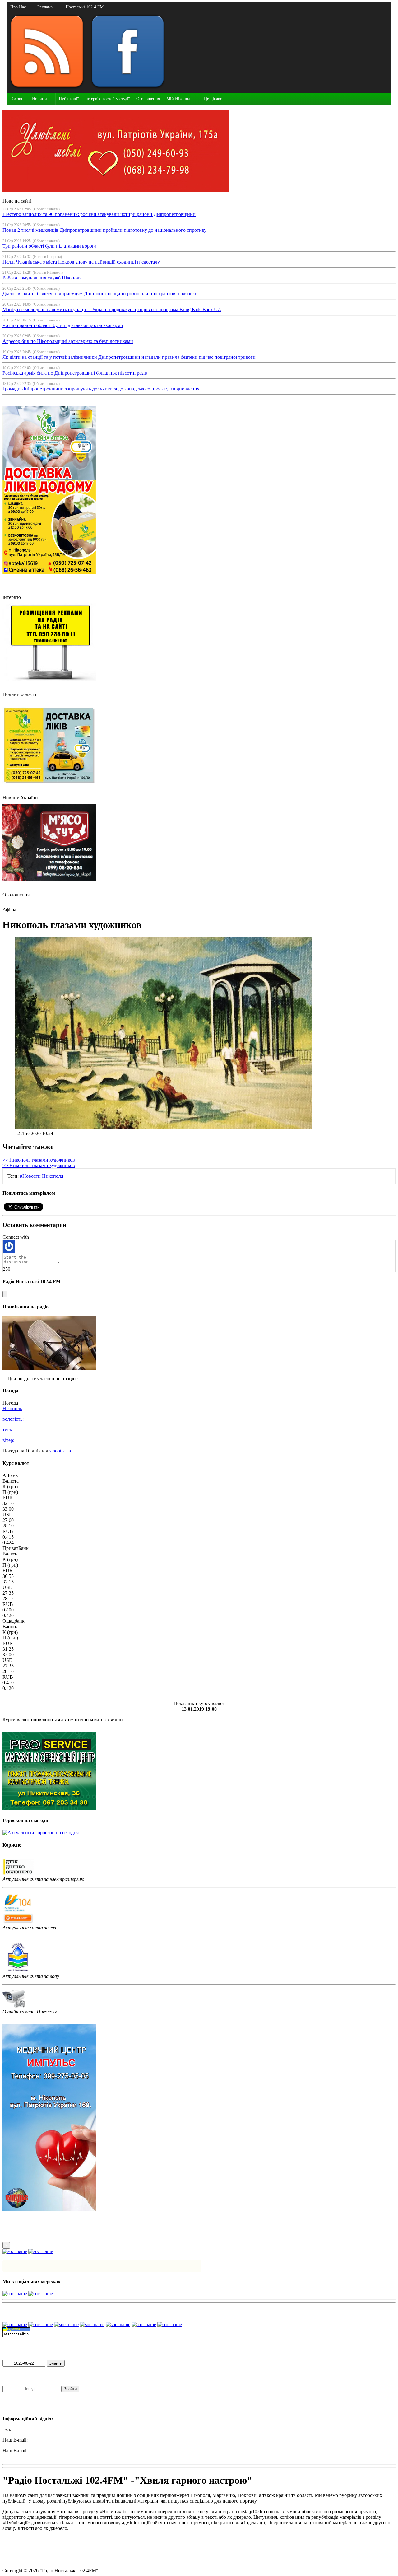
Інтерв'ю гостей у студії (107, 99)
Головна (18, 99)
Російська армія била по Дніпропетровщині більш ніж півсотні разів (75, 373)
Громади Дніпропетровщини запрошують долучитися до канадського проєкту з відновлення (101, 389)
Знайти (56, 2363)
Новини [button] (39, 99)
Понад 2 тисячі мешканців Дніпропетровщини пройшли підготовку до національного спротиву (105, 230)
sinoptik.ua (60, 1451)
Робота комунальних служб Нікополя (42, 278)
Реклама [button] (45, 7)
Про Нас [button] (18, 7)
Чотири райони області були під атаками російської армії (63, 325)
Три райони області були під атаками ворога (49, 246)
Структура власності (24, 2560)
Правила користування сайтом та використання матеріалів (65, 2539)
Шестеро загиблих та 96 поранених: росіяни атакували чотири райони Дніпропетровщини (99, 214)
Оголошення (148, 99)
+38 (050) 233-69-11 (34, 2429)
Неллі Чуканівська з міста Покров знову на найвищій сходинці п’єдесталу (81, 262)
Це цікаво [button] (213, 99)
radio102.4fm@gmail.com (28, 2456)
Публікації (69, 99)
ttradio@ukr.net (44, 2440)
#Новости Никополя (42, 1176)
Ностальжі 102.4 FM (85, 7)
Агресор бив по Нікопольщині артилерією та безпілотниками (68, 341)
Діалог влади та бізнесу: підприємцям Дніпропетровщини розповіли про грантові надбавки (101, 294)
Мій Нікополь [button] (179, 99)
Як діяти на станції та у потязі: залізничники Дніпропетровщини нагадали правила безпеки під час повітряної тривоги (130, 357)
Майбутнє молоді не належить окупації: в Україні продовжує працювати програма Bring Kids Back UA (112, 309)
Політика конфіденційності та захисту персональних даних (65, 2549)
